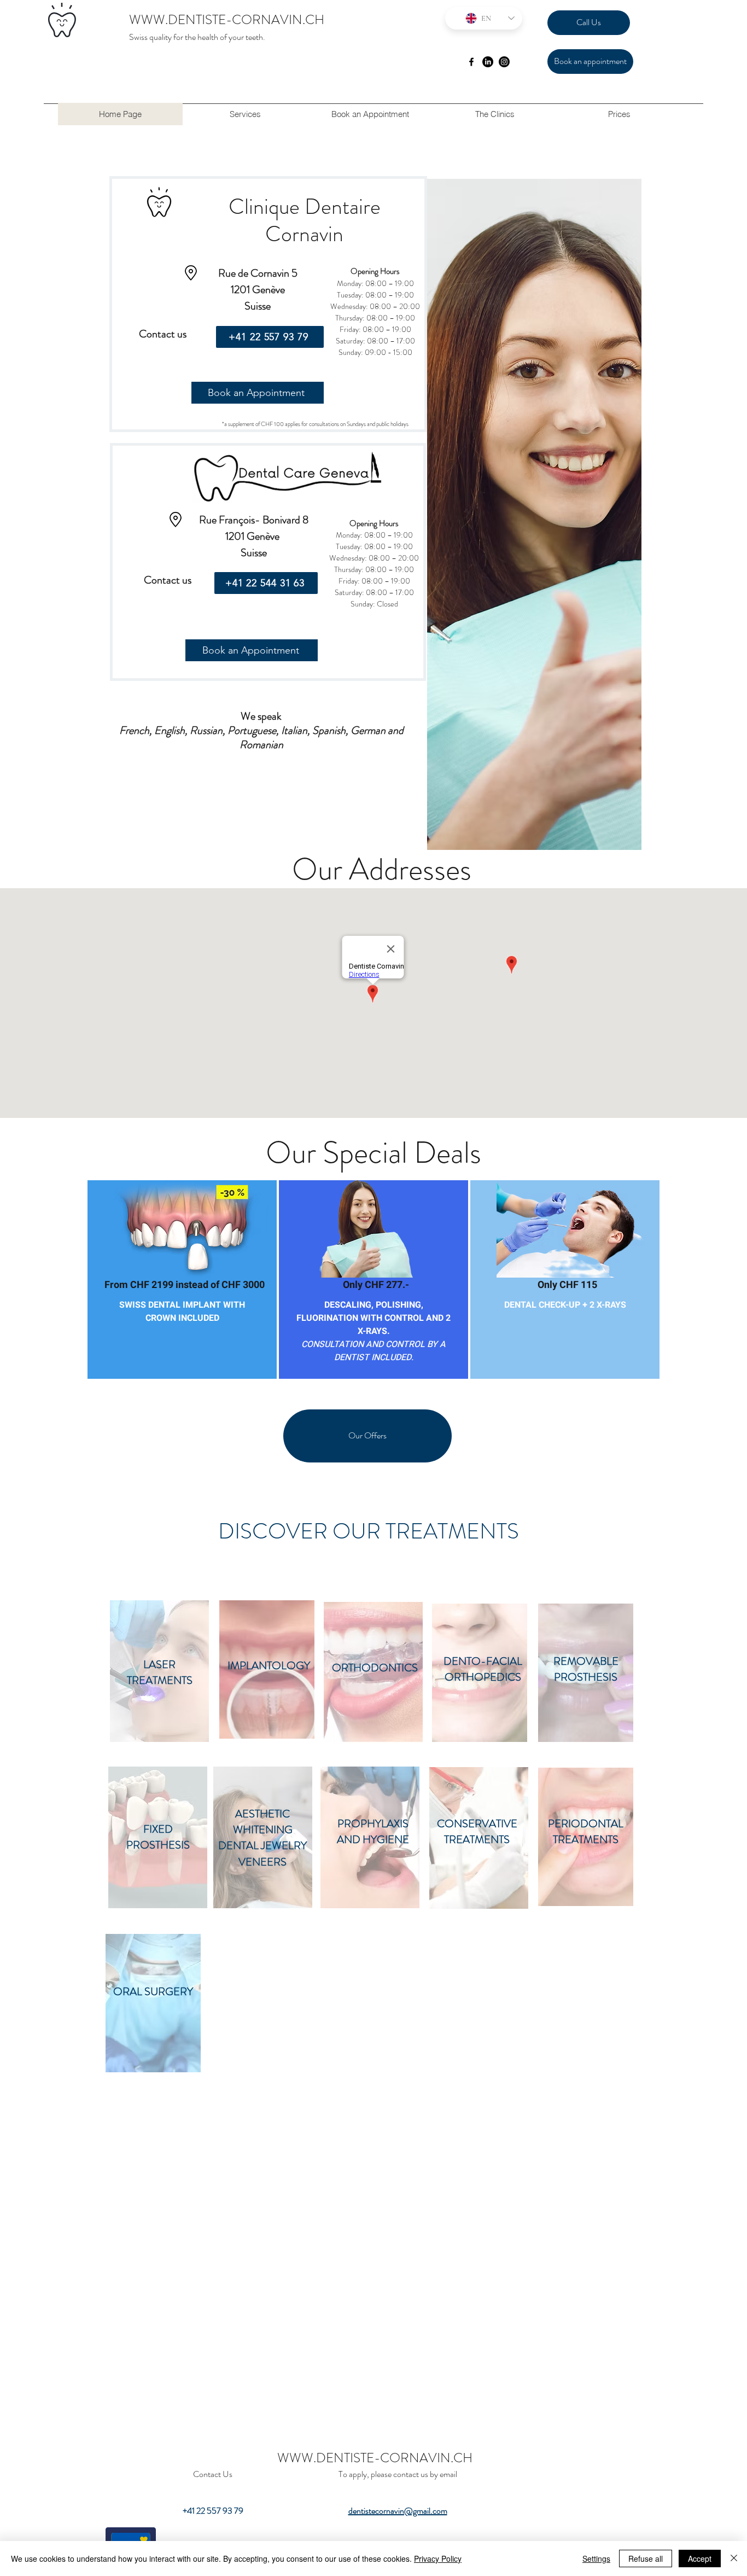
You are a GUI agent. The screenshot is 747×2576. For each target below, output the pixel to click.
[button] (245, 114)
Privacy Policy (438, 2558)
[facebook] (471, 62)
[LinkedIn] (488, 62)
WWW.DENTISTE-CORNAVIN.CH (227, 20)
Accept (700, 2558)
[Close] (734, 2558)
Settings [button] (596, 2558)
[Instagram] (504, 62)
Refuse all (646, 2558)
